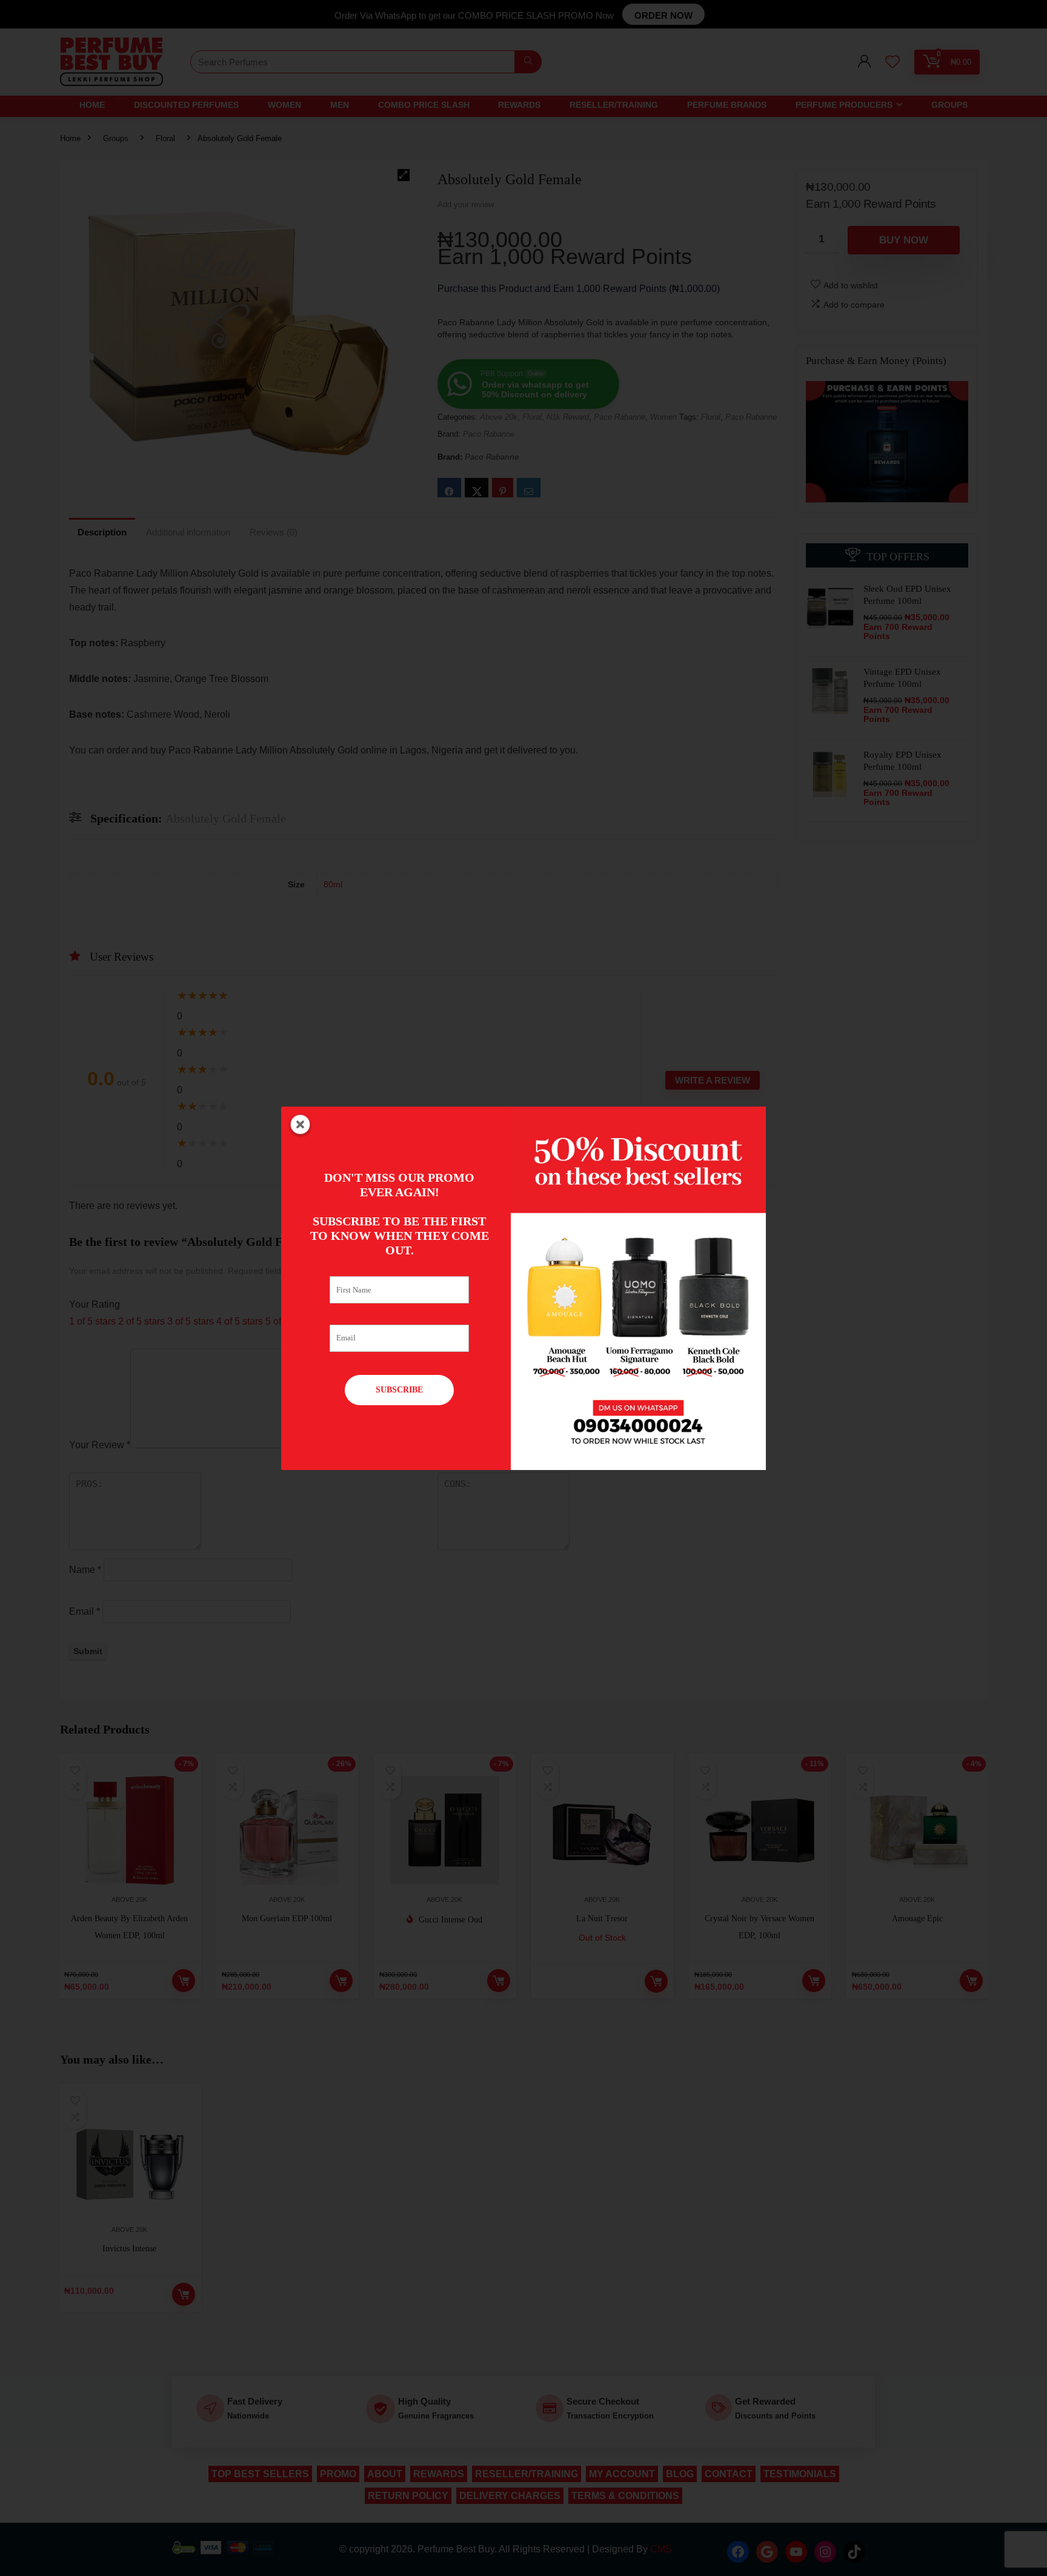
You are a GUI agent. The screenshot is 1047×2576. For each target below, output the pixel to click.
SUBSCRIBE (399, 1390)
